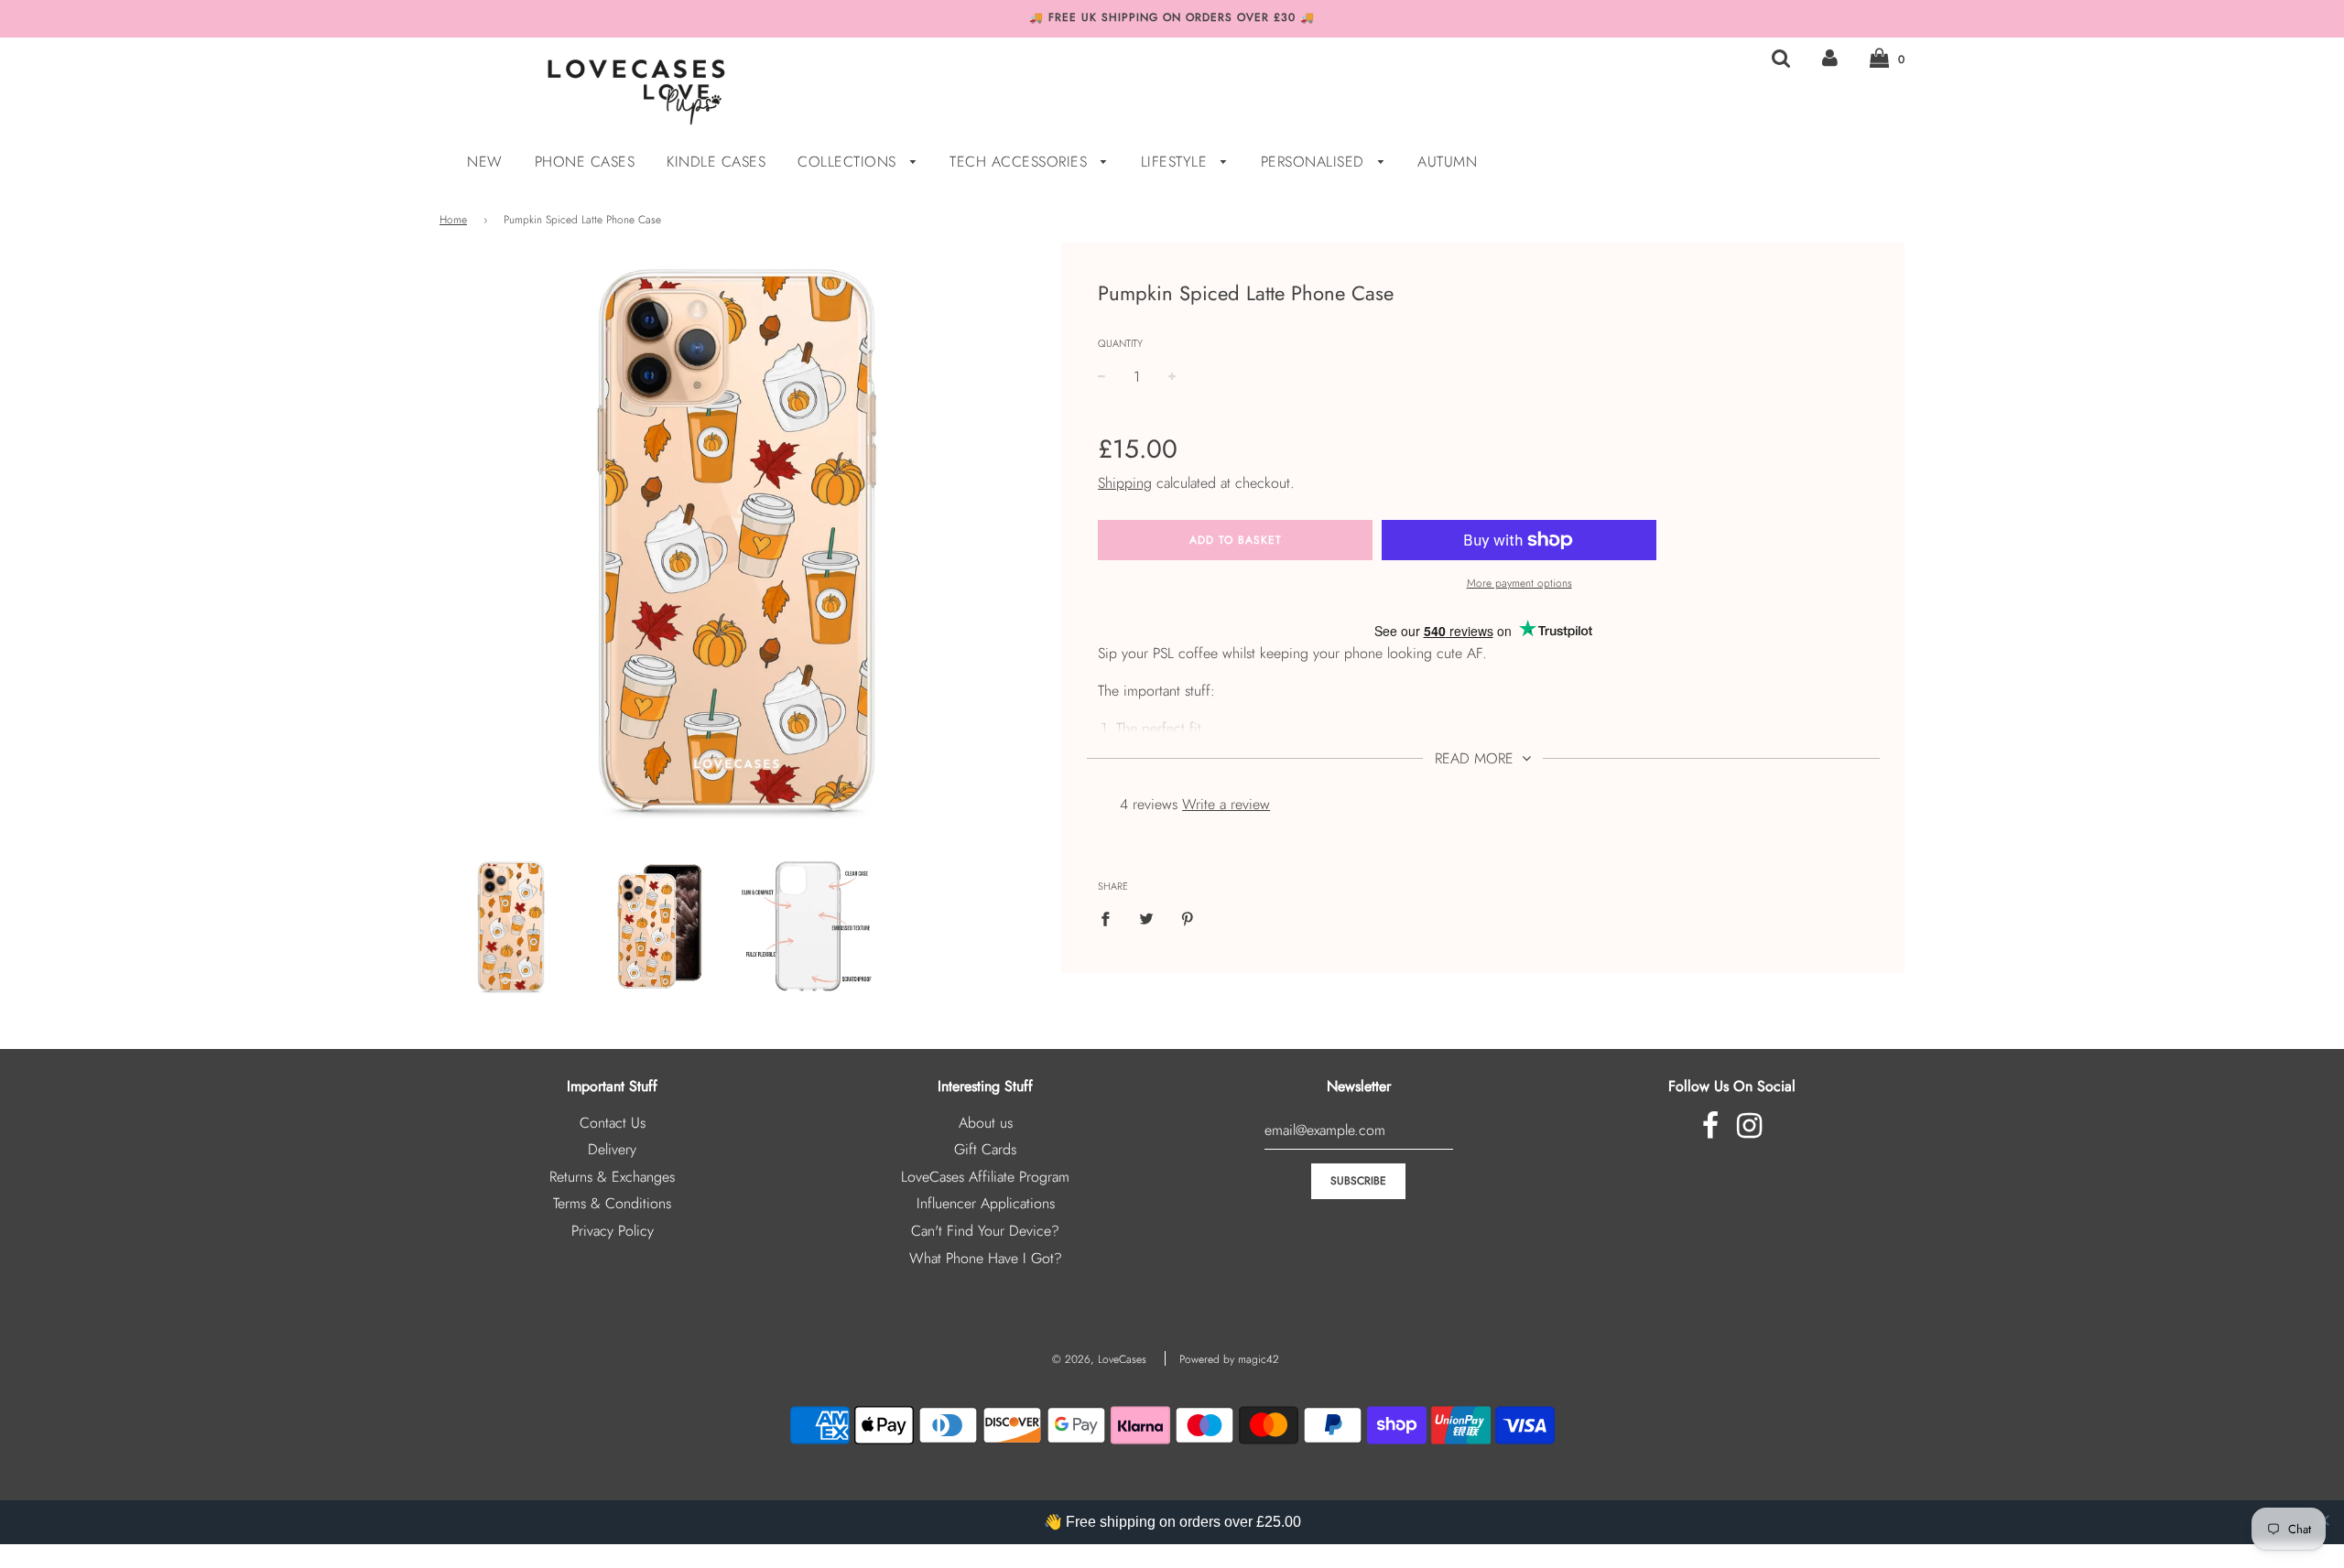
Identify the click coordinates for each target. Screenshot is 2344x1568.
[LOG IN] (1830, 58)
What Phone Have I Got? (986, 1258)
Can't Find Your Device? (985, 1231)
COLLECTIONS (849, 162)
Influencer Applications (986, 1203)
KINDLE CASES (716, 162)
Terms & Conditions (612, 1203)
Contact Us (613, 1123)
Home (453, 220)
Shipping (1125, 483)
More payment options (1519, 583)
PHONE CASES (585, 162)
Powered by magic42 (1229, 1359)
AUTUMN (1447, 162)
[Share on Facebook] (1111, 917)
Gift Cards (985, 1149)
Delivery (612, 1149)
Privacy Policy (613, 1231)
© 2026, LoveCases (1099, 1359)
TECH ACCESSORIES (1021, 162)
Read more (1476, 758)
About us (986, 1123)
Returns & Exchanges (612, 1177)
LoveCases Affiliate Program (985, 1177)
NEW (485, 162)
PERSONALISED (1315, 162)
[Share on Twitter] (1146, 917)
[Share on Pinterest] (1188, 917)
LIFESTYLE (1177, 162)
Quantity (1120, 343)
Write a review (1226, 804)
